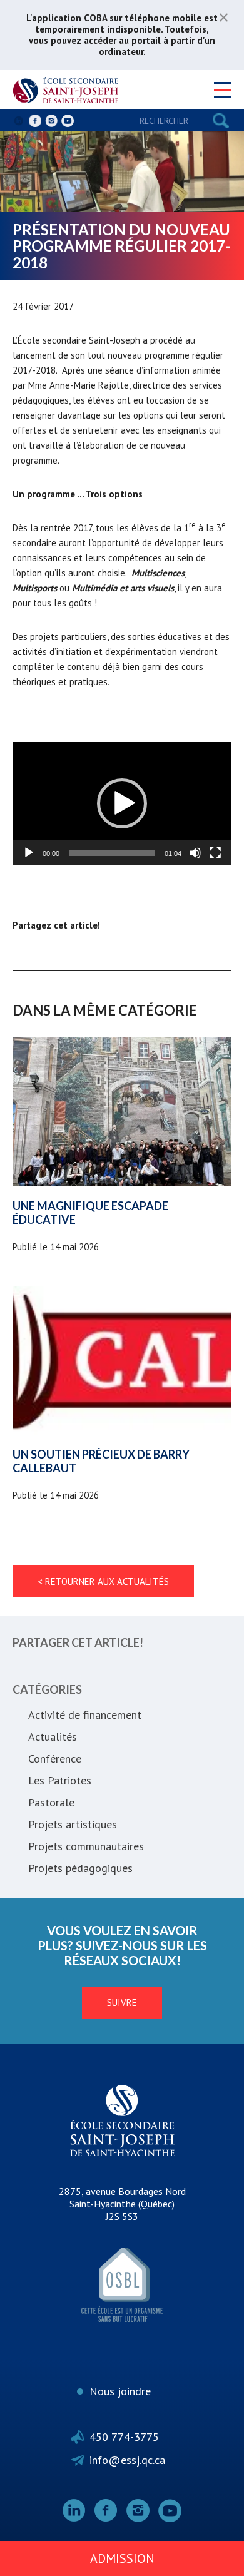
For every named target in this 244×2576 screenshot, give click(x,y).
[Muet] (195, 853)
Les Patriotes (60, 1780)
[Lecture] (29, 853)
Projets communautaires (86, 1846)
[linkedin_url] (19, 121)
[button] (122, 803)
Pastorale (51, 1802)
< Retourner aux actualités (103, 1581)
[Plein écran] (215, 853)
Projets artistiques (73, 1824)
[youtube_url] (68, 121)
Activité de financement (85, 1715)
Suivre (122, 2003)
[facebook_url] (35, 121)
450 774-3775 (124, 2437)
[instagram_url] (51, 121)
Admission (122, 2558)
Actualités (53, 1737)
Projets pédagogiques (80, 1868)
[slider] (112, 853)
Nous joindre (120, 2391)
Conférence (55, 1759)
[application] (122, 804)
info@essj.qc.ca (127, 2460)
